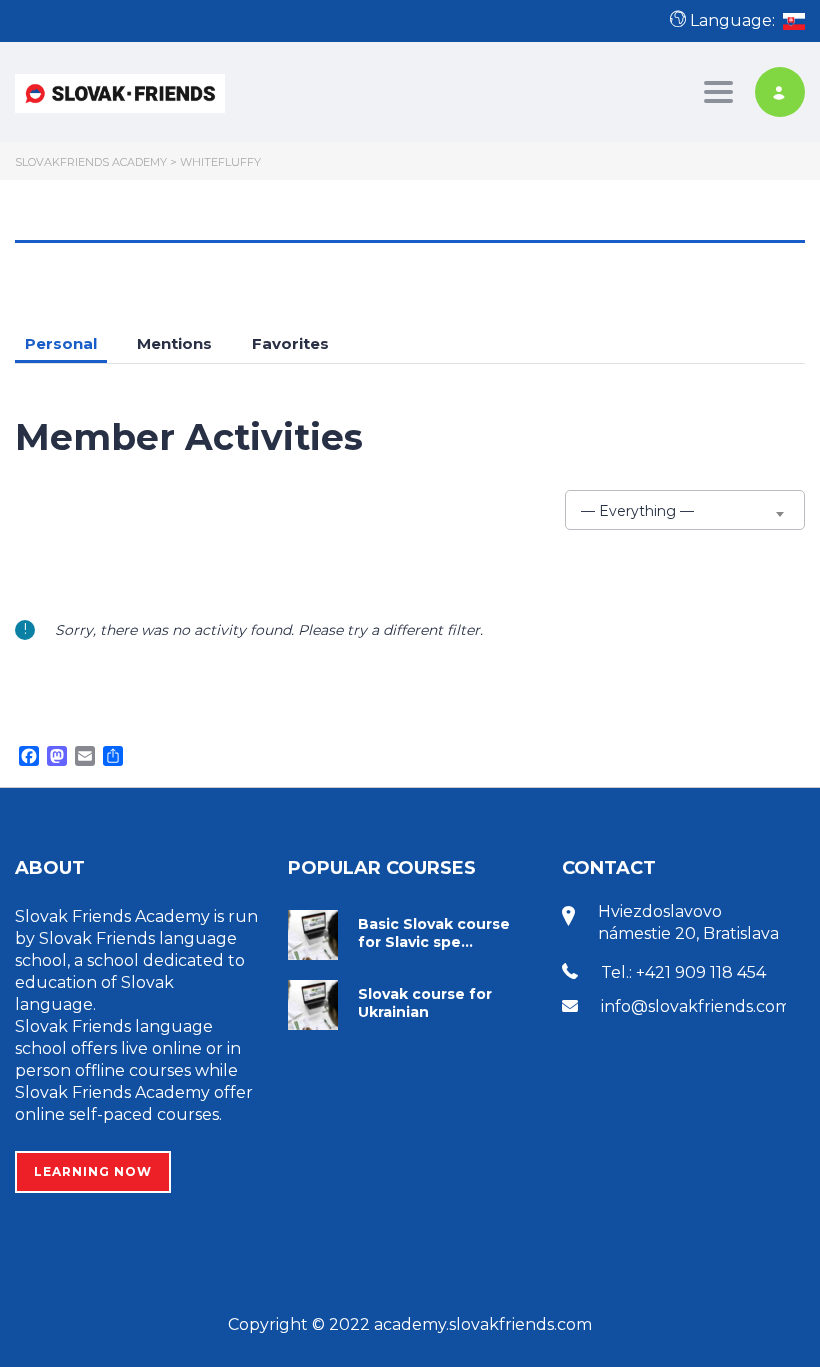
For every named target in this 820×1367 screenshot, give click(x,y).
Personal (61, 343)
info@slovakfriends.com (696, 1006)
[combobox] (685, 510)
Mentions (174, 343)
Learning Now (93, 1171)
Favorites (290, 343)
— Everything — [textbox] (637, 511)
